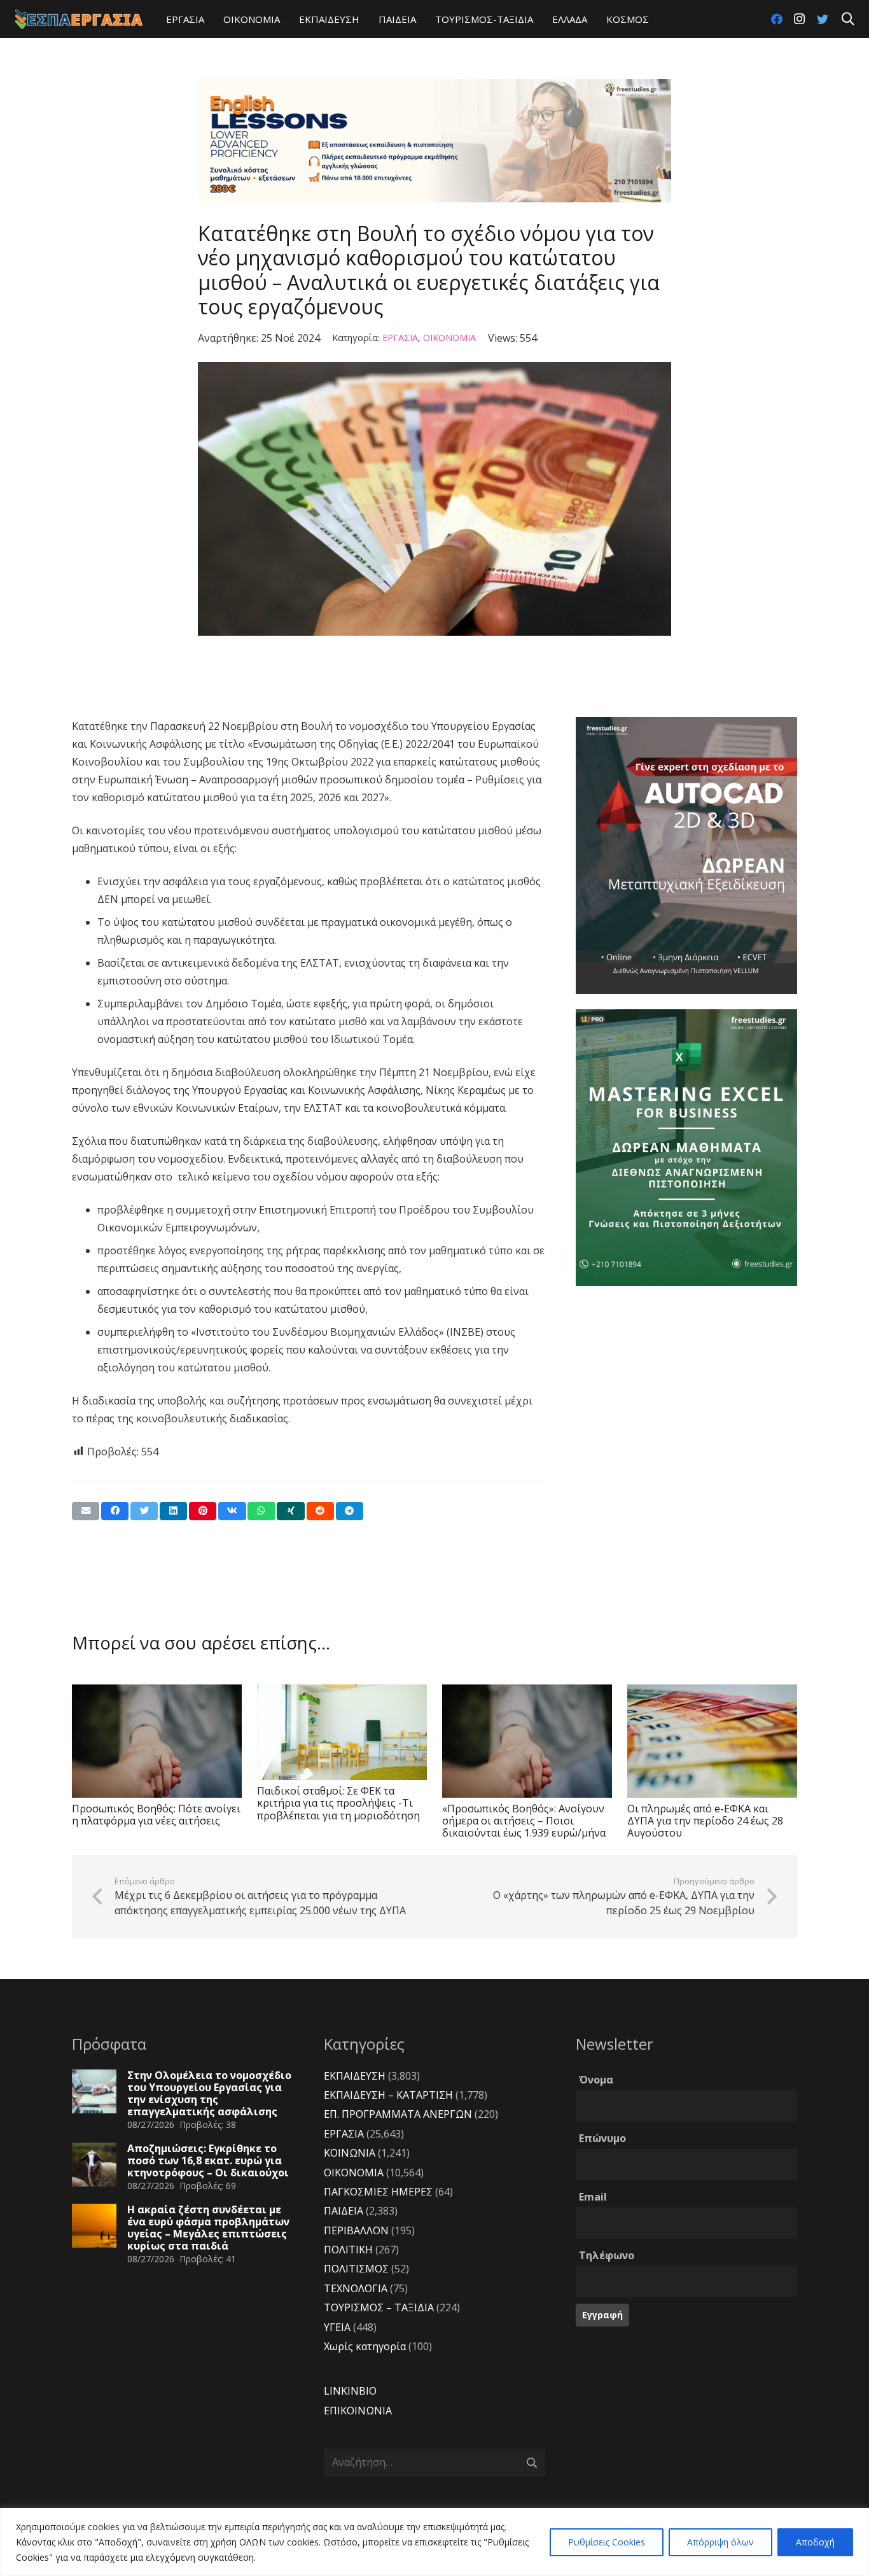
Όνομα (596, 2080)
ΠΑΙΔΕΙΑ (344, 2211)
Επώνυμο (602, 2138)
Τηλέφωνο (607, 2255)
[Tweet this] (144, 1511)
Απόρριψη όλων (720, 2542)
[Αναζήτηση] (848, 19)
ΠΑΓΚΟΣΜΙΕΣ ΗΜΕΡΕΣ (378, 2192)
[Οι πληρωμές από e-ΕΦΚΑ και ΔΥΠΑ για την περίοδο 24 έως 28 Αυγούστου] (712, 1741)
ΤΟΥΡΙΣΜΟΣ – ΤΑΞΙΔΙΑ (379, 2307)
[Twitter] (823, 19)
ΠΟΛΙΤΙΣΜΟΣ (356, 2269)
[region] (434, 2542)
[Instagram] (800, 19)
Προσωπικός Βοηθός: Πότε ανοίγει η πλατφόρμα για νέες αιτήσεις (156, 1815)
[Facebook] (777, 19)
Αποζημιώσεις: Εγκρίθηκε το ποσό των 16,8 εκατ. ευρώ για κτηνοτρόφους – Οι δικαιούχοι (208, 2160)
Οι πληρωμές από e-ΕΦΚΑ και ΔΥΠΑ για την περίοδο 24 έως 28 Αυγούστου (705, 1821)
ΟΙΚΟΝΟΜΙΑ (449, 338)
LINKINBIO (350, 2391)
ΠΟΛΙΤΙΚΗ (348, 2250)
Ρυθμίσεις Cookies (607, 2542)
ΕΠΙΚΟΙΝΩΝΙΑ (358, 2411)
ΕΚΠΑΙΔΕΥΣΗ (355, 2076)
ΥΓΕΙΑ (337, 2327)
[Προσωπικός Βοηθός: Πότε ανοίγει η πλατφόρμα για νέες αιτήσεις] (157, 1741)
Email (593, 2197)
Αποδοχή (815, 2542)
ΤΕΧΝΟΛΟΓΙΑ (356, 2288)
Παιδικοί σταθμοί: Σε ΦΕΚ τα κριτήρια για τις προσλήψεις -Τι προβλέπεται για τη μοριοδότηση (338, 1803)
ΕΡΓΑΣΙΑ (400, 338)
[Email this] (86, 1511)
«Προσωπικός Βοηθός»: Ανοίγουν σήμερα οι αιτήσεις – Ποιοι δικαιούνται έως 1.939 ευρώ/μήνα (524, 1821)
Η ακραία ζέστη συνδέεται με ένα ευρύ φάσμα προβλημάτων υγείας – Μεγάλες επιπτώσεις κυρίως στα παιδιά (208, 2228)
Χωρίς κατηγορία (365, 2346)
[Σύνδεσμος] (79, 19)
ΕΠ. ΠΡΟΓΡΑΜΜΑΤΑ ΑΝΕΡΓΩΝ (398, 2114)
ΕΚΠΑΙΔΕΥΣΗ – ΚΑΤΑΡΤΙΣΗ (388, 2095)
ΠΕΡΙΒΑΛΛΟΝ (356, 2230)
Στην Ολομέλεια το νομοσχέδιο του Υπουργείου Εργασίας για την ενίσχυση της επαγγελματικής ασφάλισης (209, 2094)
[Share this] (115, 1511)
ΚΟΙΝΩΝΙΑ (350, 2153)
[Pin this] (203, 1511)
